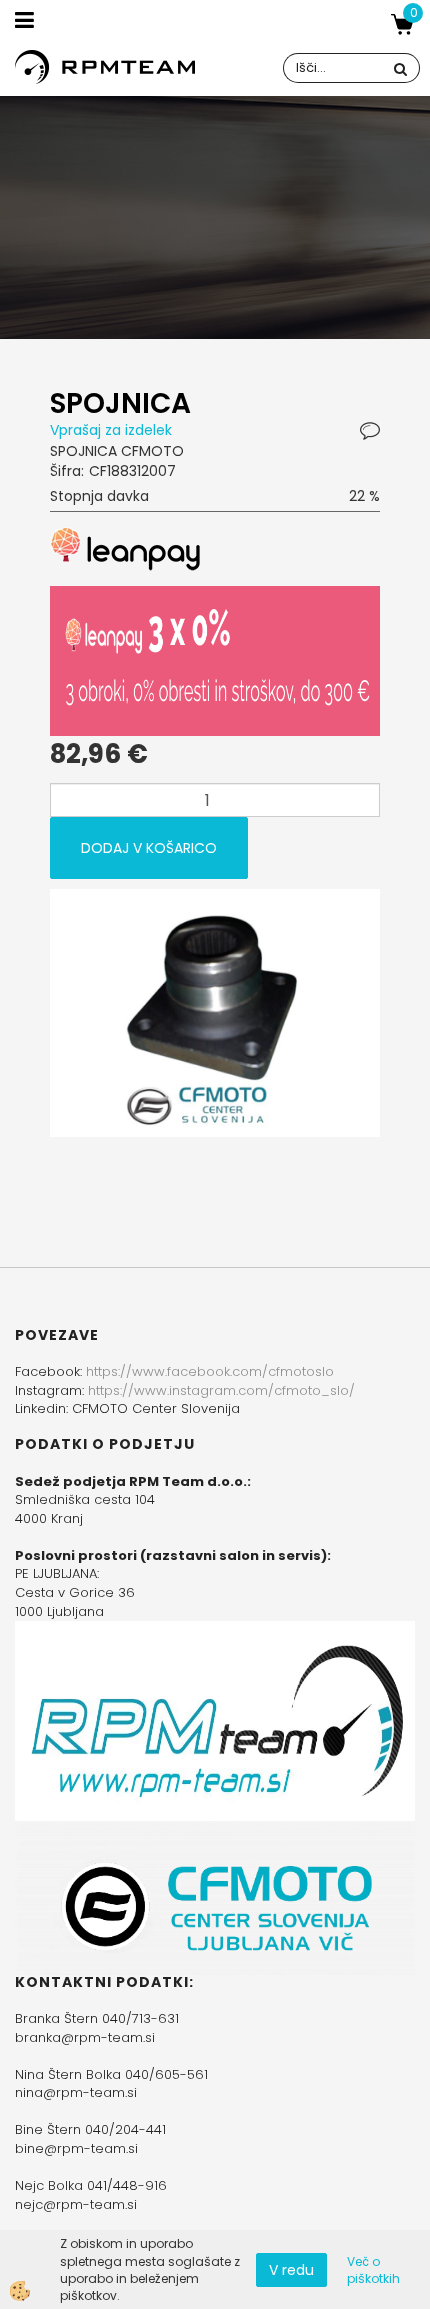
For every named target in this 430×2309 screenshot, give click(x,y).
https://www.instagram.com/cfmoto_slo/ (221, 1390)
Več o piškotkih (373, 2270)
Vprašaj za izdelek (111, 430)
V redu (291, 2270)
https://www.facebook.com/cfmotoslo (210, 1371)
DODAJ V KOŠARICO (149, 848)
